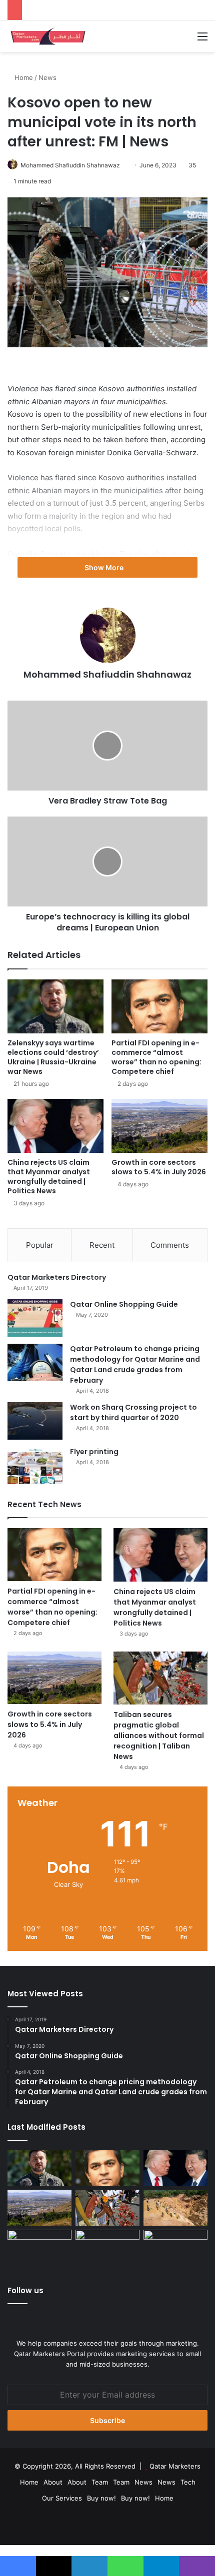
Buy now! (101, 2498)
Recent (102, 1245)
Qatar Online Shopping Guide (124, 1304)
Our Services (62, 2498)
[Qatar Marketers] (47, 36)
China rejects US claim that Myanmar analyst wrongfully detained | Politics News (49, 1177)
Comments (170, 1245)
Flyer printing (94, 1452)
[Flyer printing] (35, 1465)
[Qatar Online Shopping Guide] (35, 1318)
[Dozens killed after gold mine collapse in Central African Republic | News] (175, 2208)
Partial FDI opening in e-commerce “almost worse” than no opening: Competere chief (156, 1057)
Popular (40, 1245)
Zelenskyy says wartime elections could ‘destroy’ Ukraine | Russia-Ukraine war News (53, 1057)
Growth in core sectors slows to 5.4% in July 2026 (159, 1167)
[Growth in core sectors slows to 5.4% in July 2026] (159, 1126)
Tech (188, 2482)
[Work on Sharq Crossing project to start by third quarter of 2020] (35, 1421)
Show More (105, 567)
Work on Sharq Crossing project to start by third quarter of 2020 (133, 1412)
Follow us (25, 2290)
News (47, 77)
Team (100, 2482)
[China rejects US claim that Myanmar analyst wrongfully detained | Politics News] (55, 1126)
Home (23, 77)
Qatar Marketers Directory (57, 1277)
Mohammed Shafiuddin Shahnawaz (70, 165)
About (53, 2482)
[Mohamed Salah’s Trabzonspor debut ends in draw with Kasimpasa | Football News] (175, 2248)
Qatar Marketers (175, 2466)
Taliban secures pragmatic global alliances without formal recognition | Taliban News (159, 1735)
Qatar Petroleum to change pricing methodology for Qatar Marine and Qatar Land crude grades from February (135, 1364)
